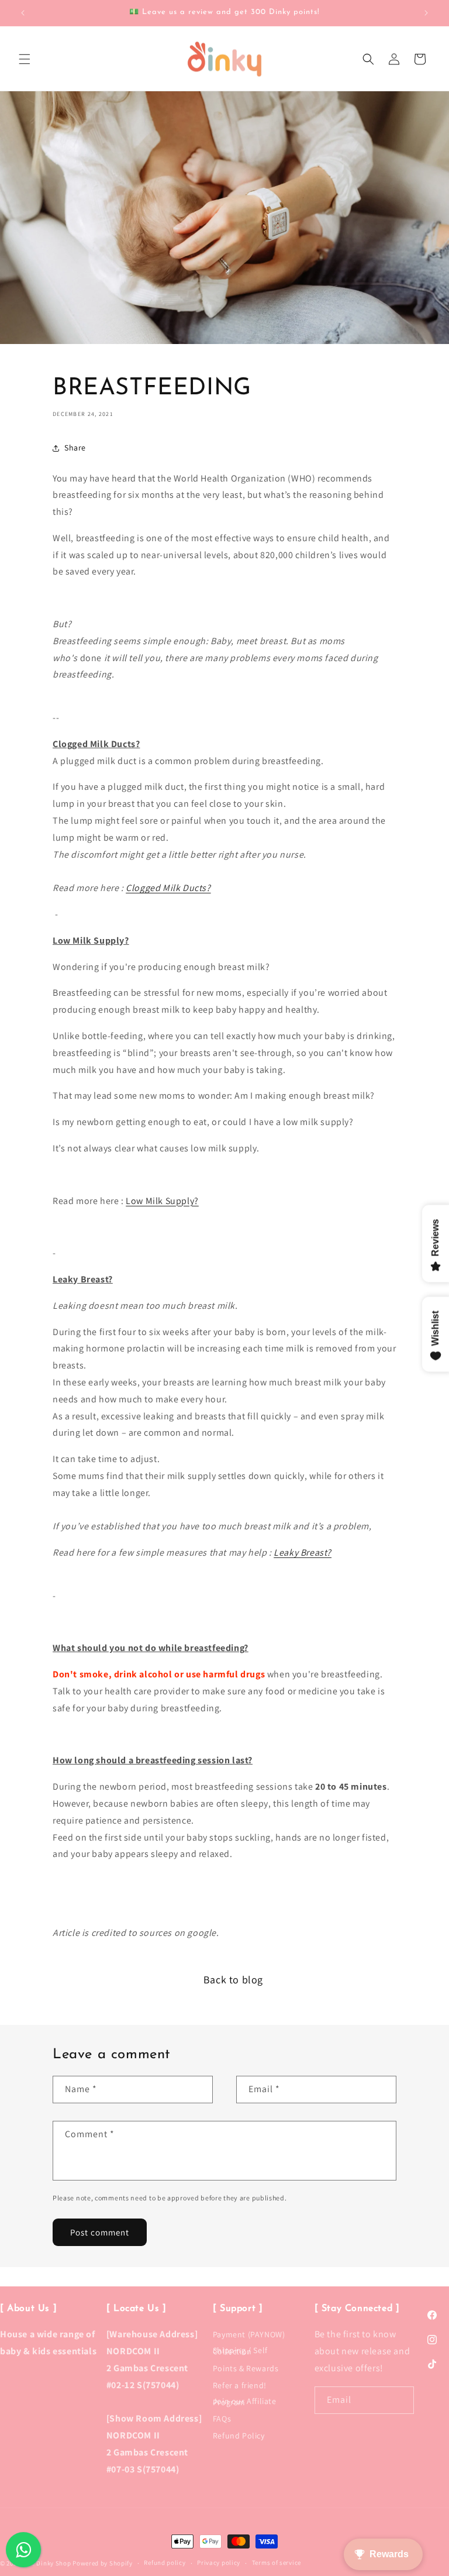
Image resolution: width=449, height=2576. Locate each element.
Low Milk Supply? (162, 1201)
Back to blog (233, 1980)
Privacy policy (219, 2563)
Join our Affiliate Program (245, 2402)
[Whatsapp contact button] (23, 2550)
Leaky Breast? (303, 1552)
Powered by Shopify (103, 2563)
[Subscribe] (400, 2400)
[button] (25, 59)
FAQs (222, 2419)
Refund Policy (239, 2436)
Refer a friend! (240, 2385)
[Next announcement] (426, 13)
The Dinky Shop (48, 2563)
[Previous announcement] (23, 13)
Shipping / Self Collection (240, 2351)
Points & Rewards (246, 2368)
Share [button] (75, 448)
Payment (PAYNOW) (249, 2337)
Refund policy (165, 2563)
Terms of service (277, 2563)
